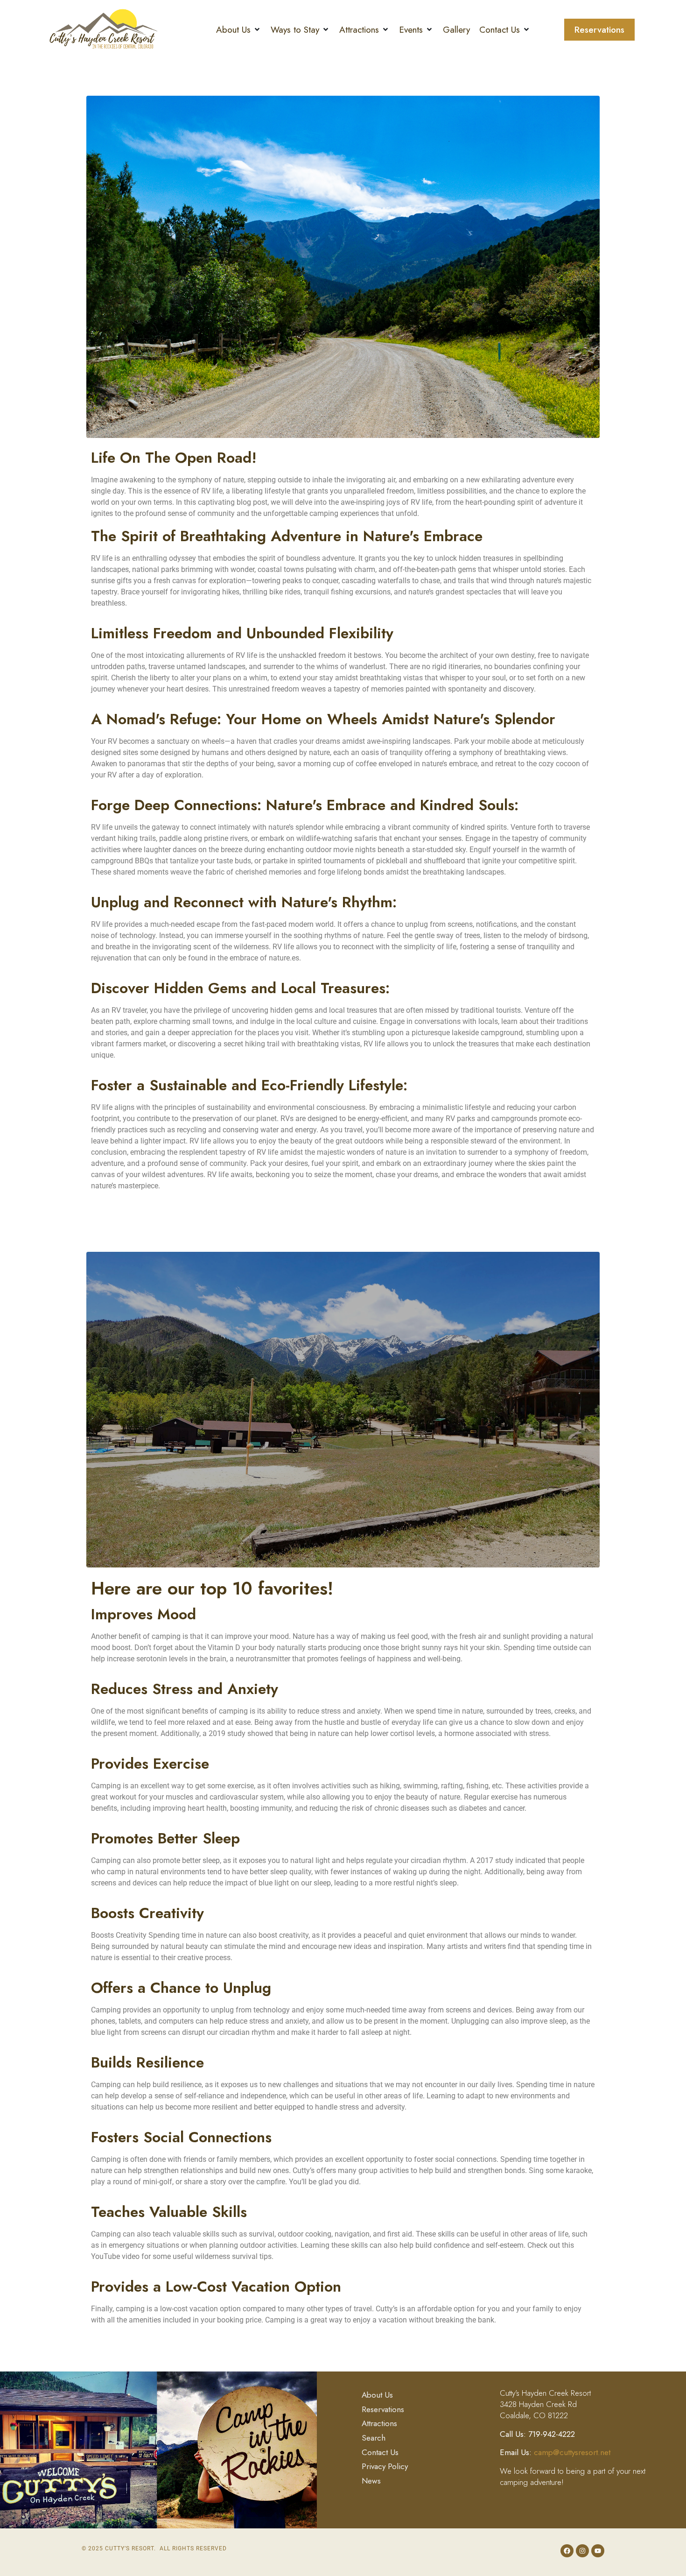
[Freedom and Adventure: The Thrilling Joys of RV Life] (343, 266)
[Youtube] (598, 2551)
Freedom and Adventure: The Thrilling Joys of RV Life (262, 79)
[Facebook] (567, 2551)
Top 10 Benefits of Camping (178, 1235)
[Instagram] (582, 2551)
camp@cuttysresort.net (572, 2452)
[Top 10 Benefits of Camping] (343, 1409)
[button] (239, 30)
